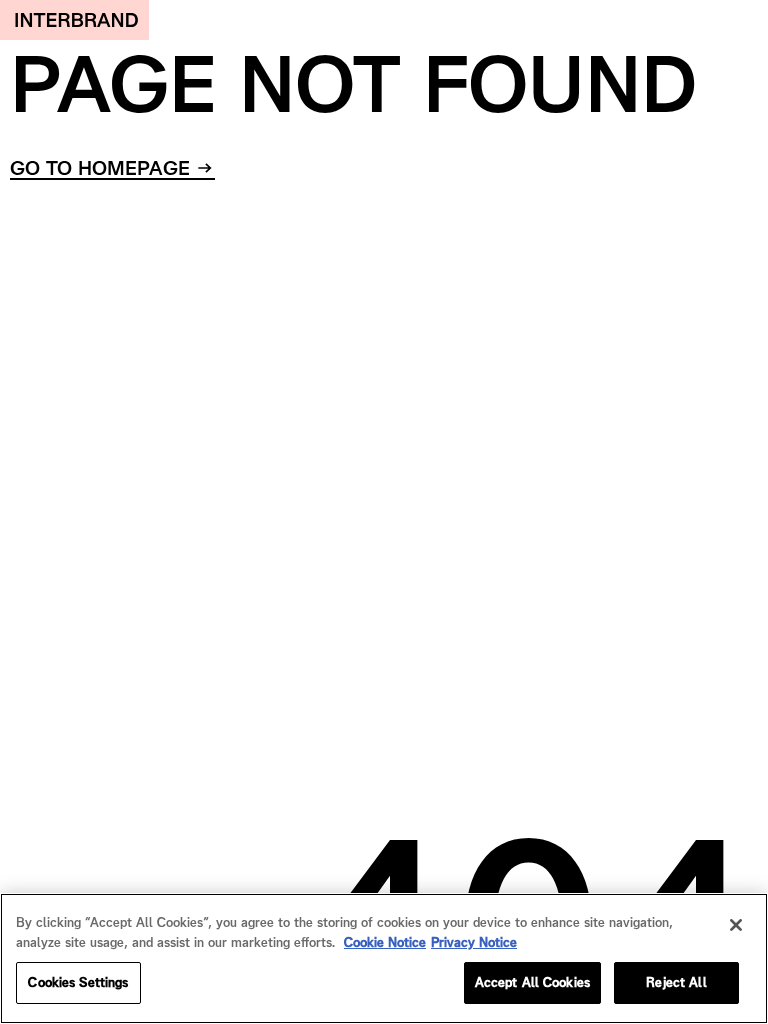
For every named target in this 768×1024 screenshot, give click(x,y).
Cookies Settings (78, 982)
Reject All (676, 982)
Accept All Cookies (532, 982)
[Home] (74, 20)
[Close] (736, 925)
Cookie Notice (385, 942)
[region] (384, 958)
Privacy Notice (474, 942)
